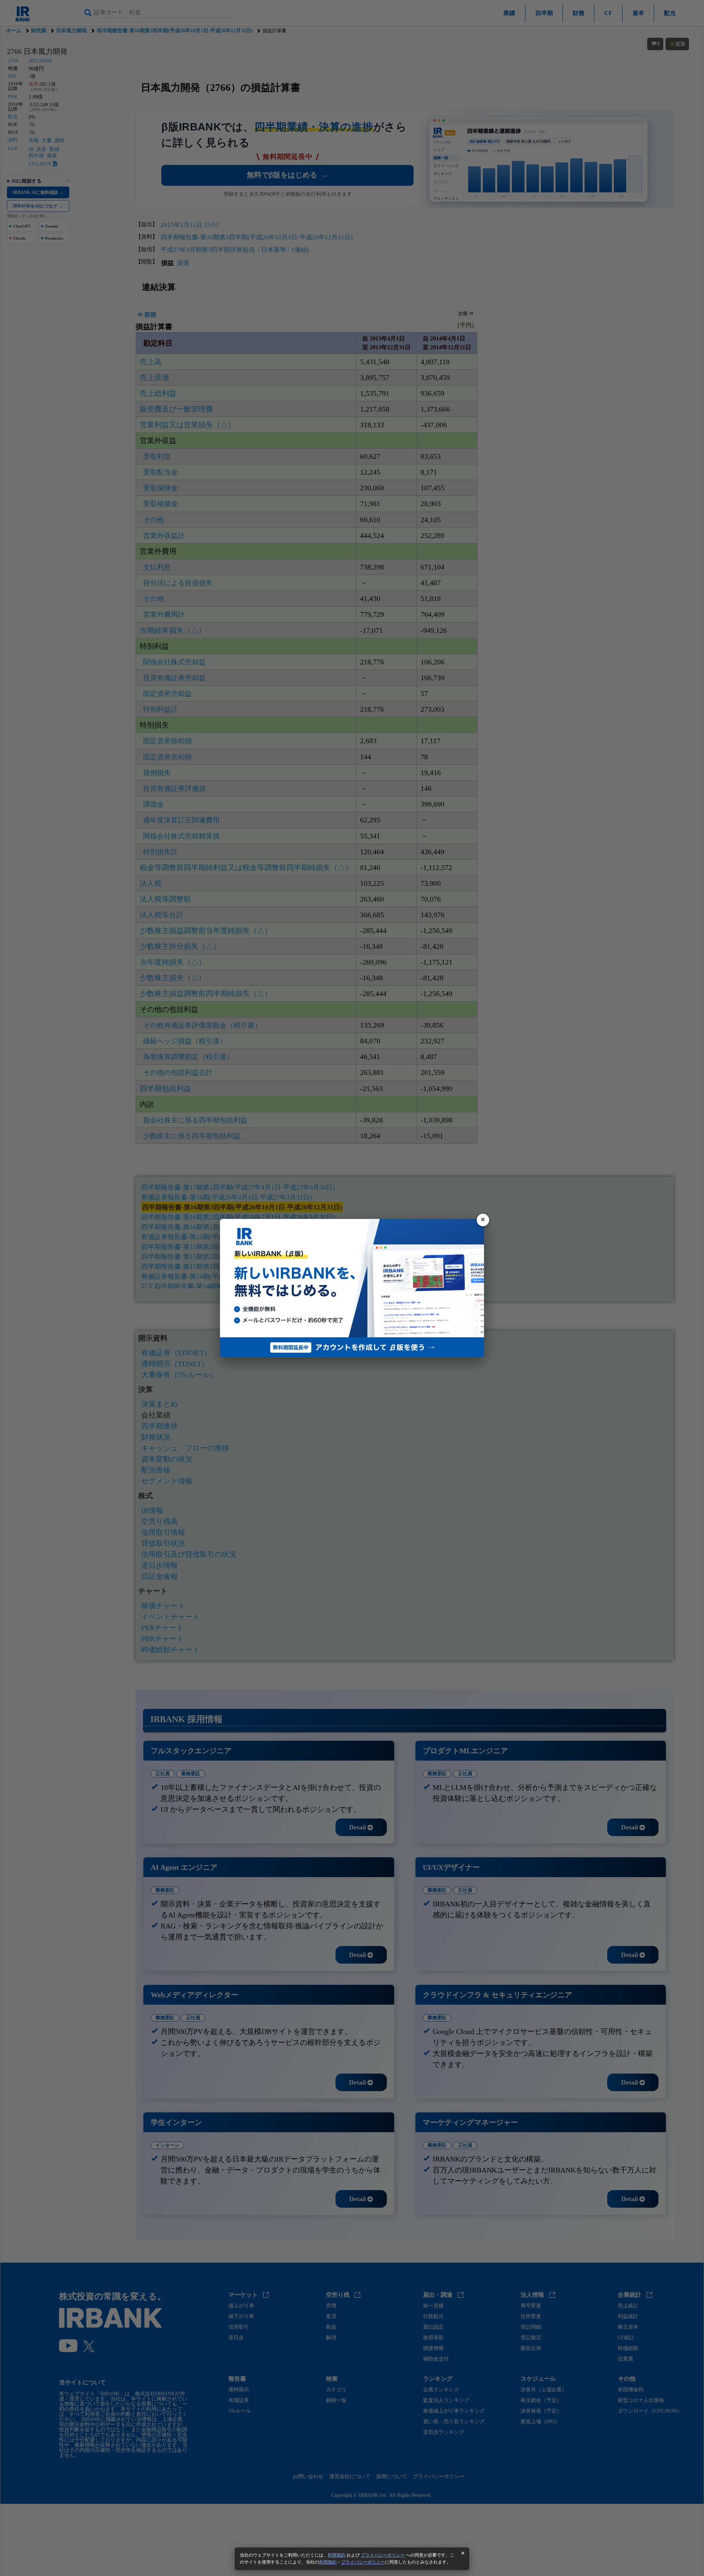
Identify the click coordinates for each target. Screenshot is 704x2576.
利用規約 (337, 2555)
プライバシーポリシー (383, 2555)
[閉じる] (483, 1220)
